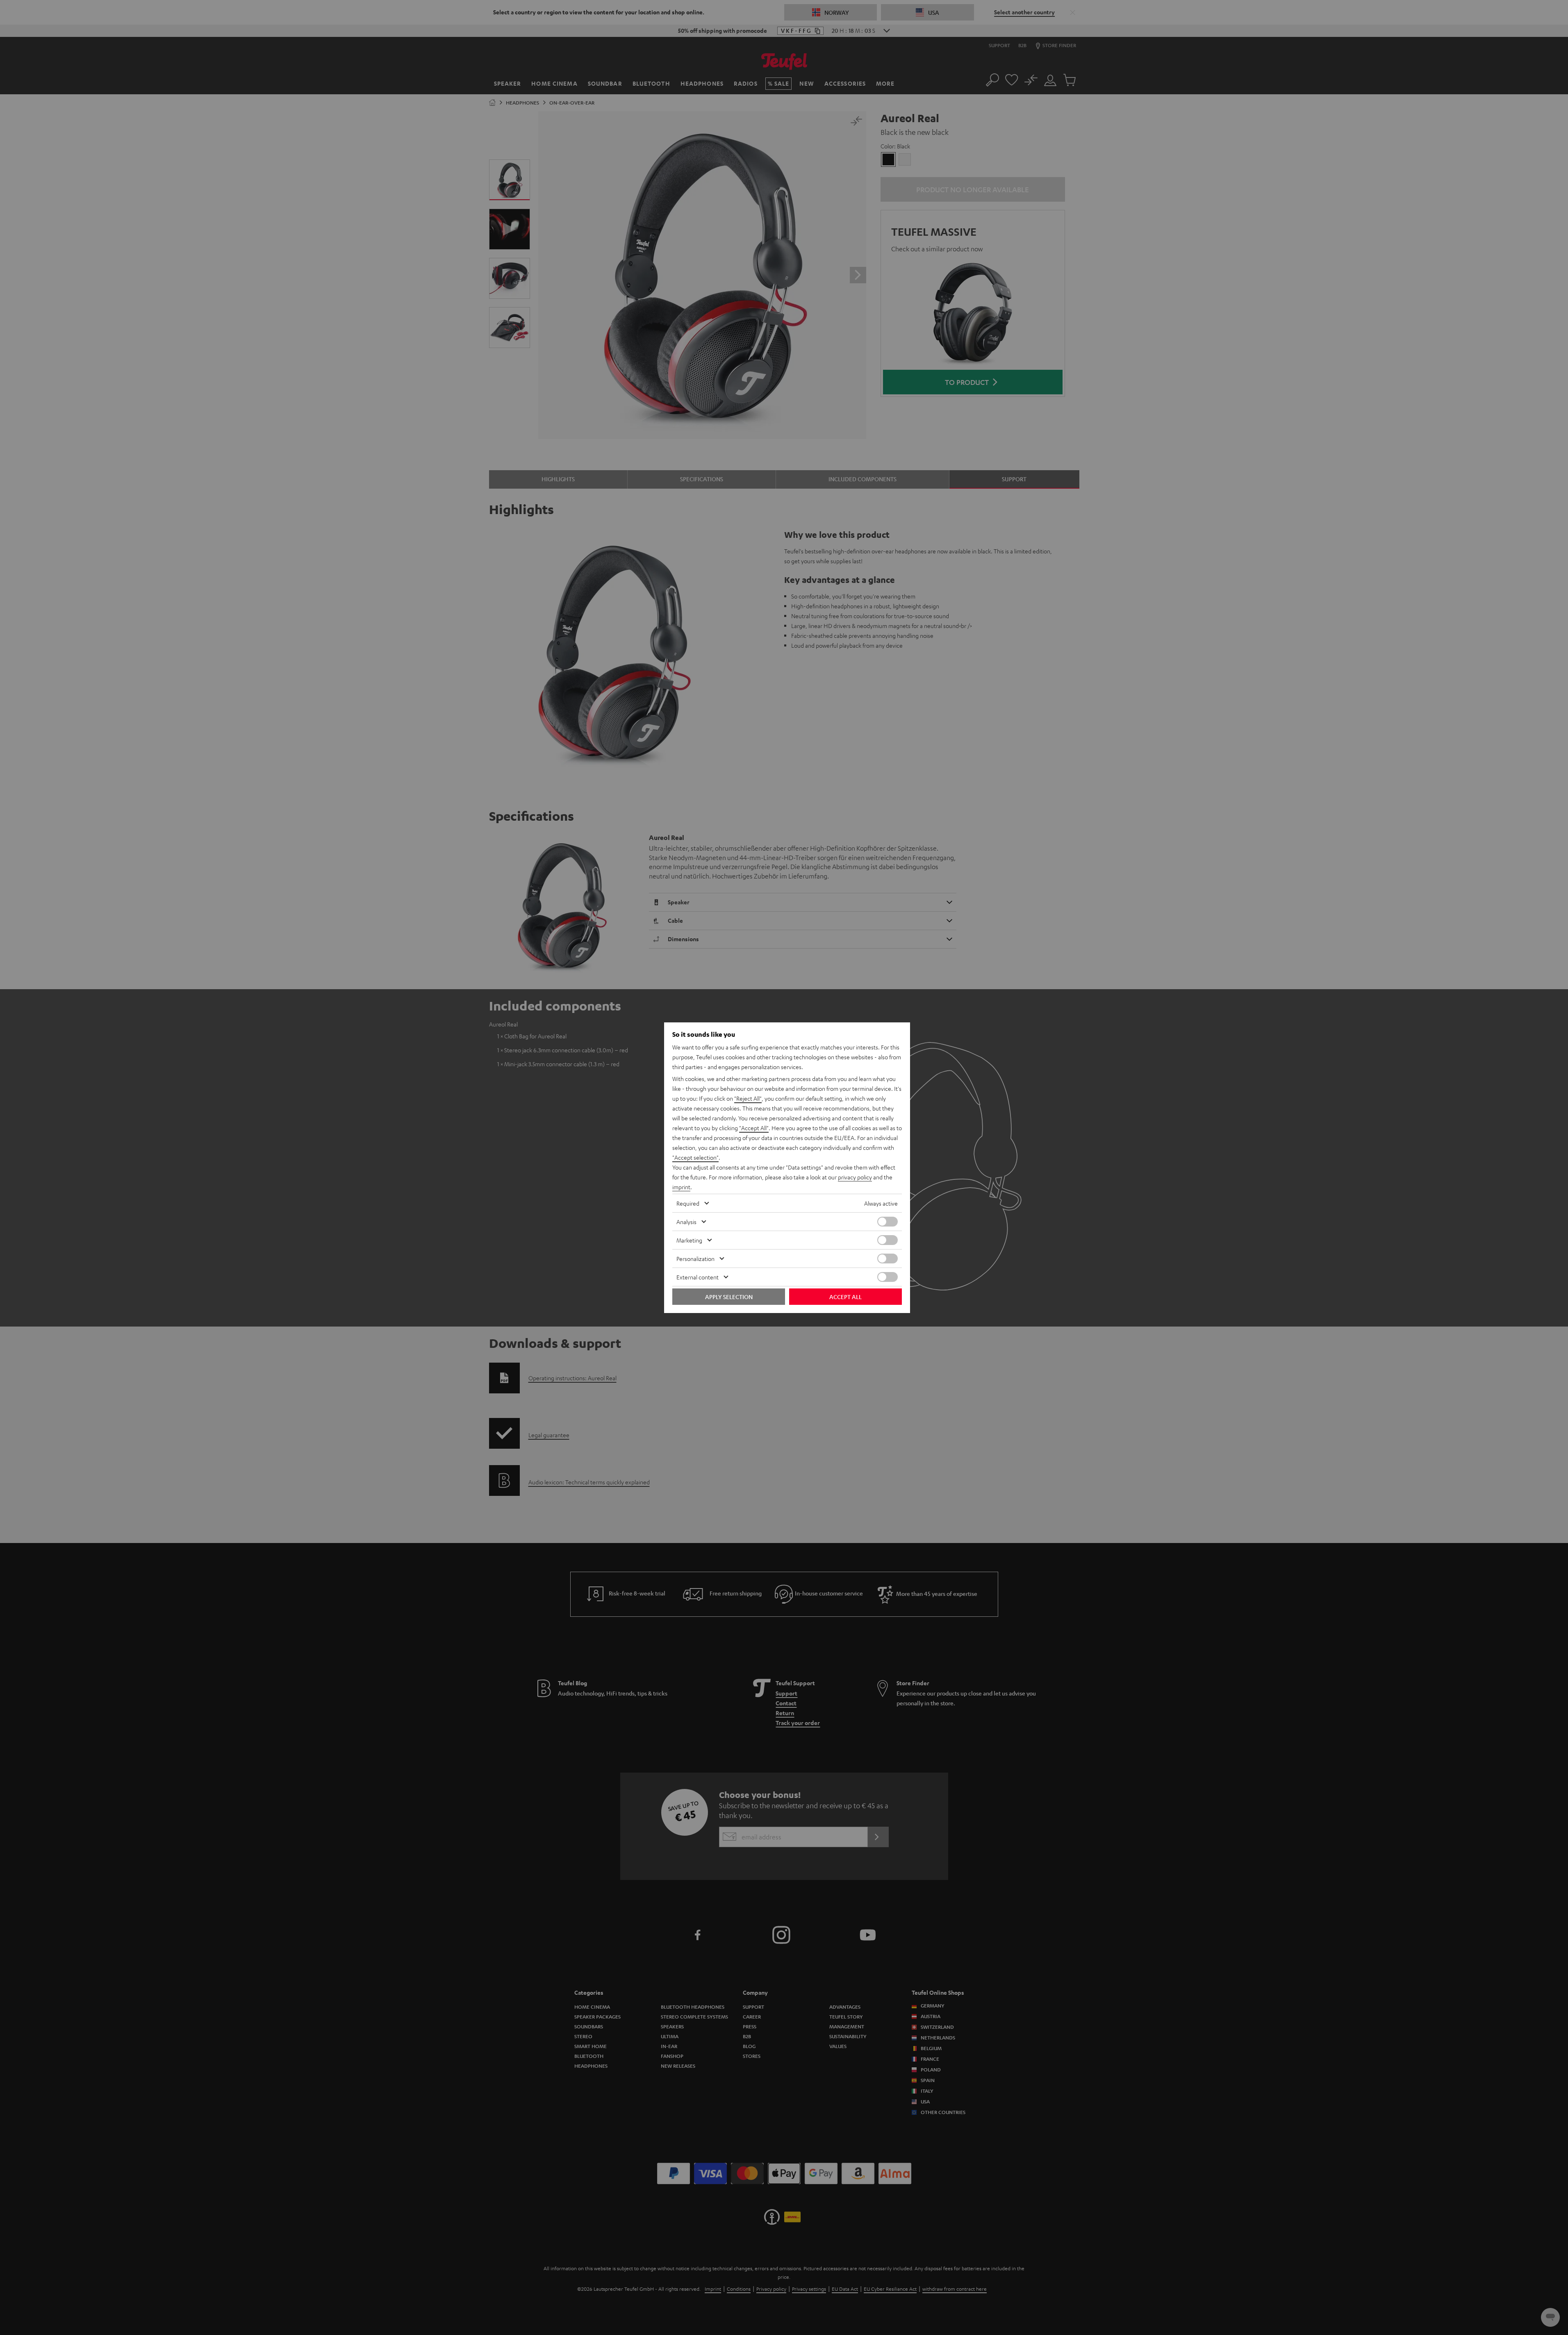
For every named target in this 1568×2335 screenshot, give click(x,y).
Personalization (695, 1259)
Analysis (686, 1222)
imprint (681, 1187)
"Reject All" (748, 1098)
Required (688, 1203)
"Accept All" (754, 1128)
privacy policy (855, 1177)
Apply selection (729, 1297)
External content (698, 1277)
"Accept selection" (695, 1157)
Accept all (845, 1297)
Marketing (689, 1240)
